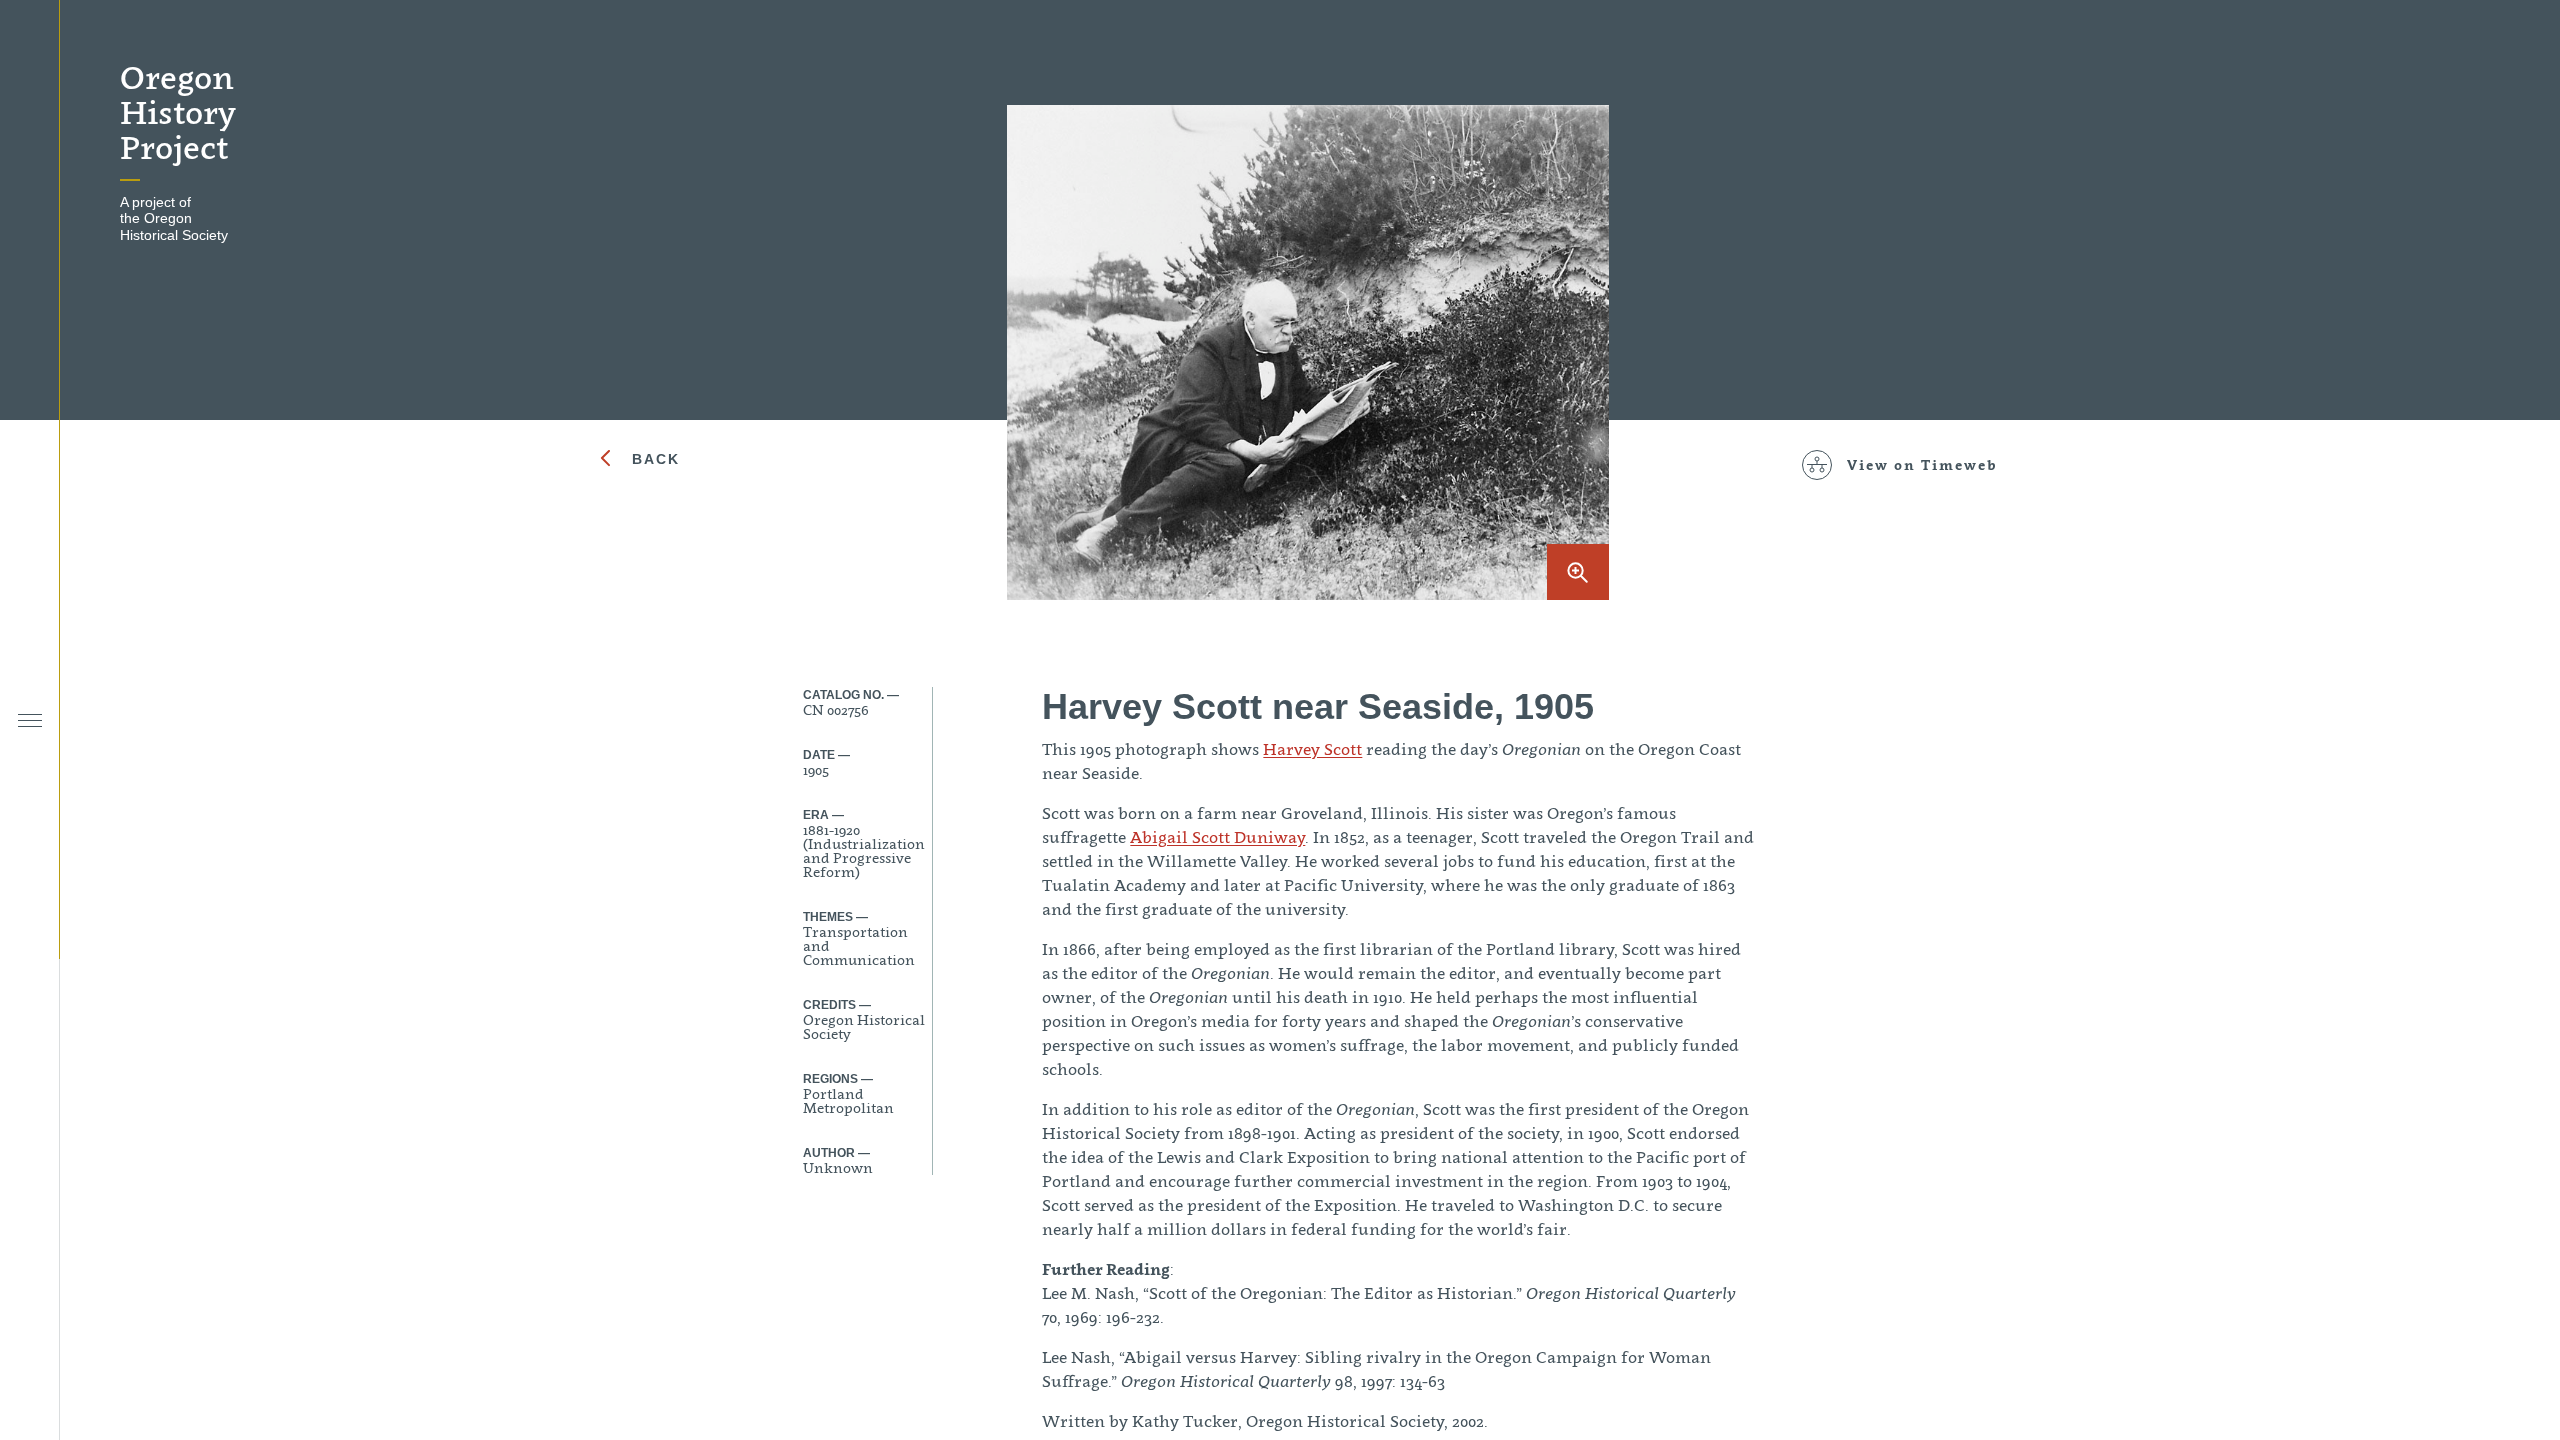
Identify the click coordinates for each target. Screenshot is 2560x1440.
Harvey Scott (1312, 749)
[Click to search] (30, 662)
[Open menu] (30, 720)
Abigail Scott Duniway (1217, 837)
